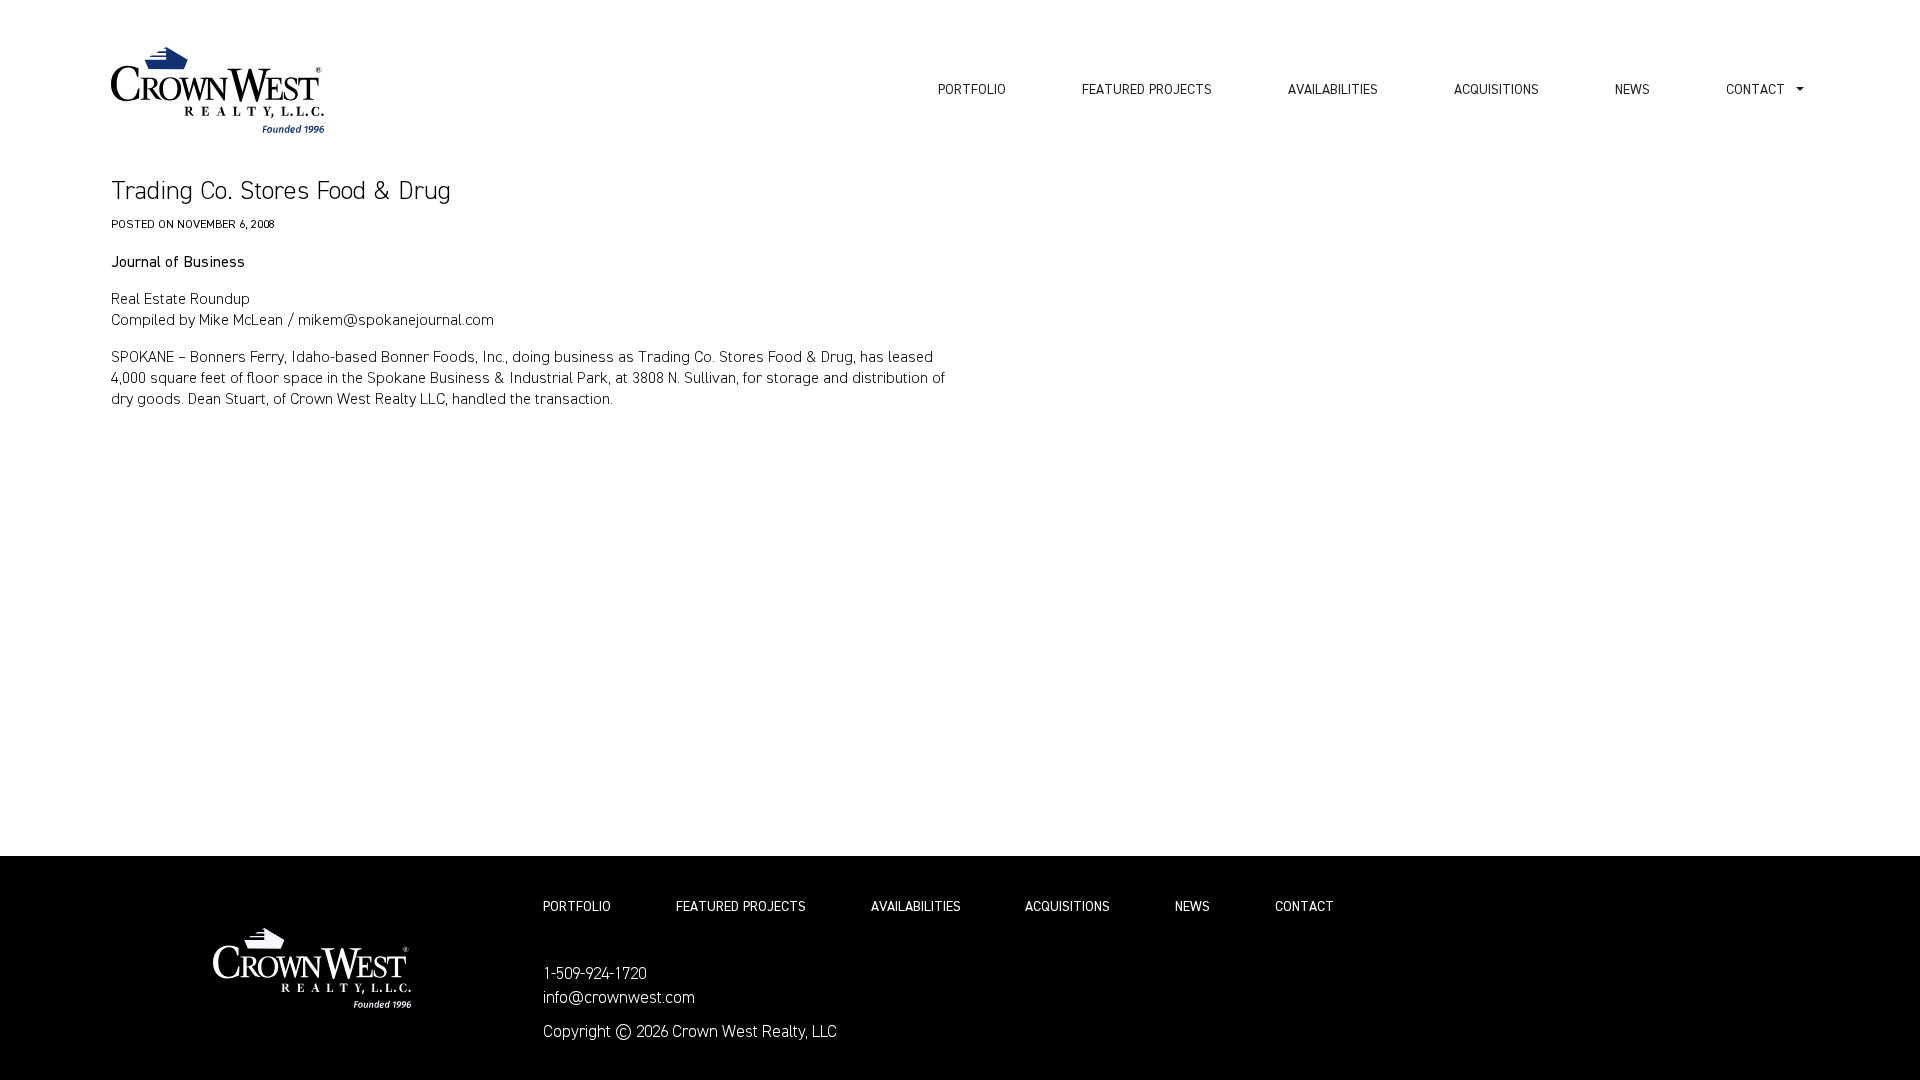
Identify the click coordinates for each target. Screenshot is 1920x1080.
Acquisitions (1067, 907)
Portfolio (577, 907)
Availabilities (916, 907)
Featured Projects (741, 907)
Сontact (1304, 907)
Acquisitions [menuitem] (1496, 90)
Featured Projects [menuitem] (1147, 90)
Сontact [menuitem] (1755, 90)
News (1192, 907)
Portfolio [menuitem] (972, 90)
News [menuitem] (1632, 90)
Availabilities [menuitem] (1333, 90)
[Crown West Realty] (217, 90)
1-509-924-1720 (594, 974)
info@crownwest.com (619, 998)
